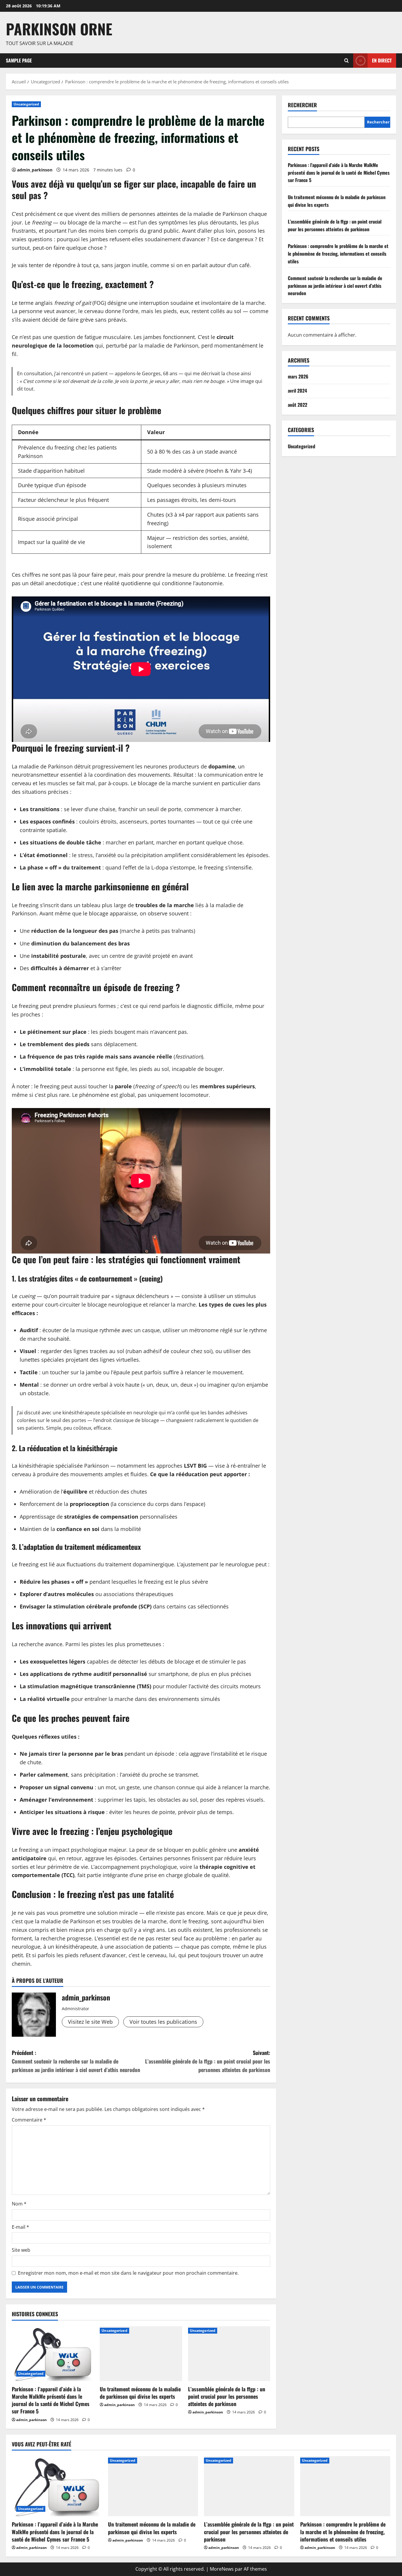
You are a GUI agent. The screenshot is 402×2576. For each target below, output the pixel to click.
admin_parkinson (35, 170)
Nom (19, 2204)
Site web (21, 2250)
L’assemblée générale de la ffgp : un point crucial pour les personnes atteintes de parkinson (227, 2396)
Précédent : (76, 2061)
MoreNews (222, 2569)
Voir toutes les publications (163, 2022)
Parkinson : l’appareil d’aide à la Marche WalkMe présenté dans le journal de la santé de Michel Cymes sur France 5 (51, 2400)
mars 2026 (298, 376)
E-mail (20, 2227)
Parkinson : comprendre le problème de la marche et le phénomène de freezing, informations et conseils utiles (338, 253)
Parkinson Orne (59, 29)
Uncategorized (26, 104)
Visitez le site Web (90, 2022)
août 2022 (298, 405)
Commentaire (29, 2120)
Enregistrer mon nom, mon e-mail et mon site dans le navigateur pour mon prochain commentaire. (128, 2273)
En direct (382, 60)
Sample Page (19, 60)
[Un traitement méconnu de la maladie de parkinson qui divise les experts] (141, 2354)
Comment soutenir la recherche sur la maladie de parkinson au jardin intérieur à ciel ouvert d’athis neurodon (335, 286)
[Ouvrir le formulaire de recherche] (347, 61)
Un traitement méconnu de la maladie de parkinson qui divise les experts (140, 2393)
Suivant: (208, 2061)
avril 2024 (297, 391)
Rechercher (302, 105)
